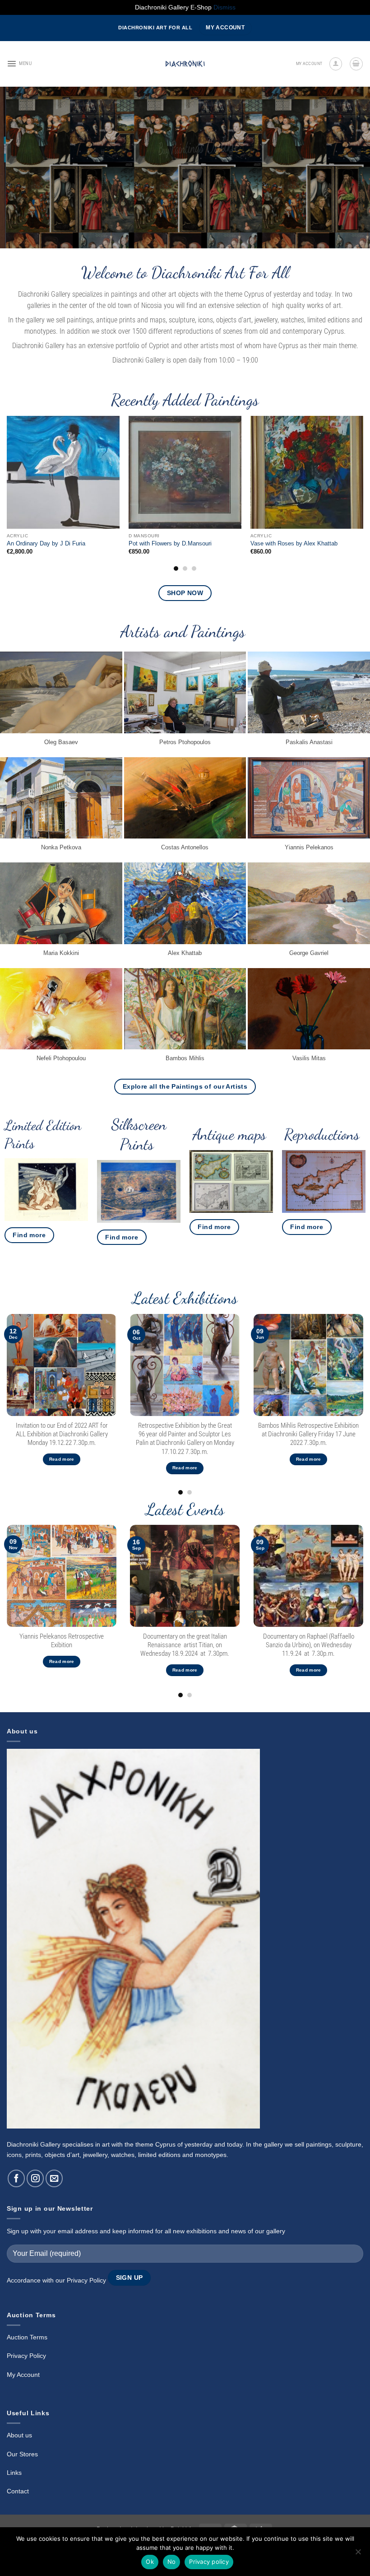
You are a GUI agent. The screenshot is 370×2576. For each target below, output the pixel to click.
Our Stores (22, 2454)
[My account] (336, 64)
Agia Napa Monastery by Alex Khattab (57, 543)
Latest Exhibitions (185, 1298)
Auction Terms (27, 2337)
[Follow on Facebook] (16, 2178)
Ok (150, 2562)
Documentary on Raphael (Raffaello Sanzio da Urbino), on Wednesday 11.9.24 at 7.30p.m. (308, 1645)
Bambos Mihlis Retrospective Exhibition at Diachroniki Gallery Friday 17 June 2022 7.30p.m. (308, 1434)
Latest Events (185, 1509)
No (172, 2562)
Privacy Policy (86, 2280)
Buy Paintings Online (185, 147)
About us (19, 2435)
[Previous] (19, 168)
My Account (23, 2375)
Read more (62, 1459)
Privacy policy (209, 2562)
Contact (18, 2491)
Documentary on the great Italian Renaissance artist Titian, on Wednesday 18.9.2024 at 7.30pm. (185, 1645)
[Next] (351, 168)
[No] (358, 2554)
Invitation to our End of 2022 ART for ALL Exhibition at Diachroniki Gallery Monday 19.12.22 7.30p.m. (62, 1434)
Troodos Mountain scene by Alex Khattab (304, 543)
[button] (19, 64)
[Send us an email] (54, 2178)
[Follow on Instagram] (35, 2178)
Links (14, 2473)
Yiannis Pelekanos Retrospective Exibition (62, 1641)
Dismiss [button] (224, 7)
